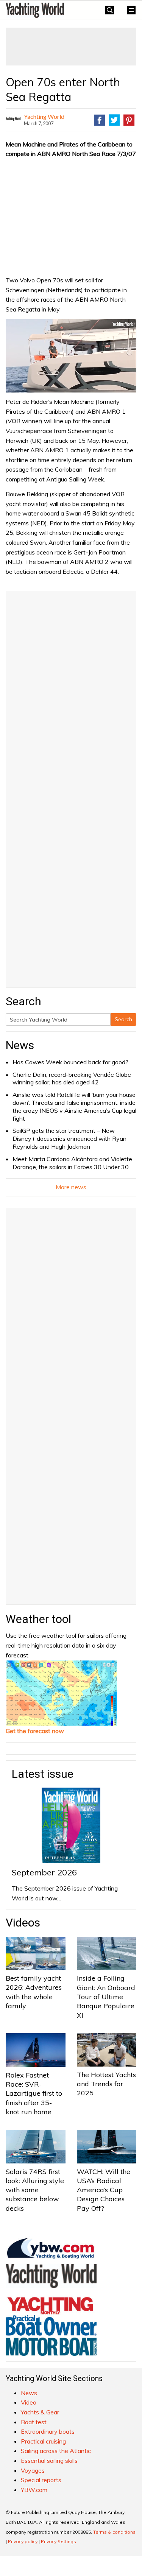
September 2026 (44, 1872)
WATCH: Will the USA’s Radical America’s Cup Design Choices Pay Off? (104, 2190)
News (20, 1045)
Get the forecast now (35, 1731)
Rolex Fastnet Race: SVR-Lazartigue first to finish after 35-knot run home (34, 2093)
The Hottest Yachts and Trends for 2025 (106, 2084)
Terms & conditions (114, 2532)
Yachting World (44, 116)
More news (71, 1187)
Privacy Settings (59, 2541)
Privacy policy (23, 2541)
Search (123, 1019)
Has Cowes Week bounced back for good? (70, 1062)
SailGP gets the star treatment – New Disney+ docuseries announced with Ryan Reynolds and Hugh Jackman (69, 1138)
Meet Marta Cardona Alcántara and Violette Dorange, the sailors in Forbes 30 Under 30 (72, 1163)
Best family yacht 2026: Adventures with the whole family (34, 1992)
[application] (71, 356)
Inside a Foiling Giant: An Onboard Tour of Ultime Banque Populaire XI (106, 1997)
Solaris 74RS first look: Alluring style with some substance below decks (35, 2190)
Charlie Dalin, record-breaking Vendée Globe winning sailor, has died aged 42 (72, 1079)
